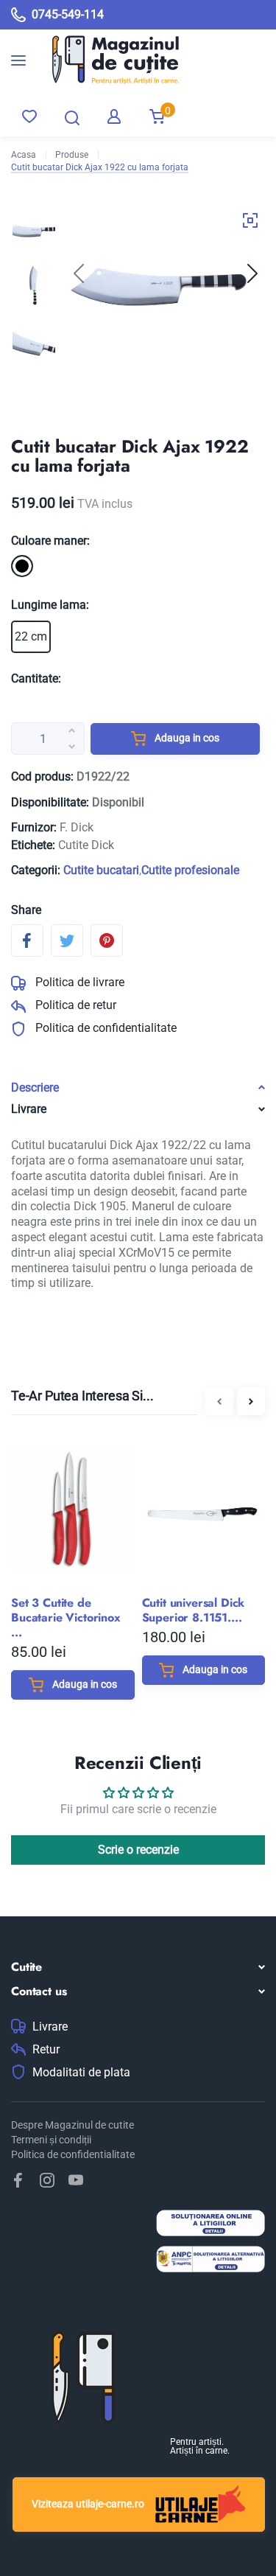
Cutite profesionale (190, 870)
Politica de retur (74, 1005)
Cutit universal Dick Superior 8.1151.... (194, 1610)
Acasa (24, 155)
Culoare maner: (50, 541)
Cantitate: (36, 678)
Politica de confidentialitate (105, 1028)
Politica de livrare (78, 982)
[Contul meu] (114, 116)
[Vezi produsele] (105, 60)
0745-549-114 (68, 14)
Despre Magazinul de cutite (72, 2125)
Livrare (50, 2027)
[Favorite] (29, 116)
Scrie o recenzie (138, 1850)
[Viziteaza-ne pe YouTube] (76, 2180)
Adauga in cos (186, 738)
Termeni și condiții (51, 2140)
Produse (72, 155)
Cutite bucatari (101, 870)
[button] (252, 273)
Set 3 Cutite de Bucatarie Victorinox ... (66, 1618)
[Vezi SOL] (210, 2225)
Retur (46, 2050)
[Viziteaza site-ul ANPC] (210, 2261)
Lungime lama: (50, 605)
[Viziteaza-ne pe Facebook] (18, 2180)
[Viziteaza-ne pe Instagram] (47, 2180)
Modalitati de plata (81, 2073)
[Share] (27, 940)
